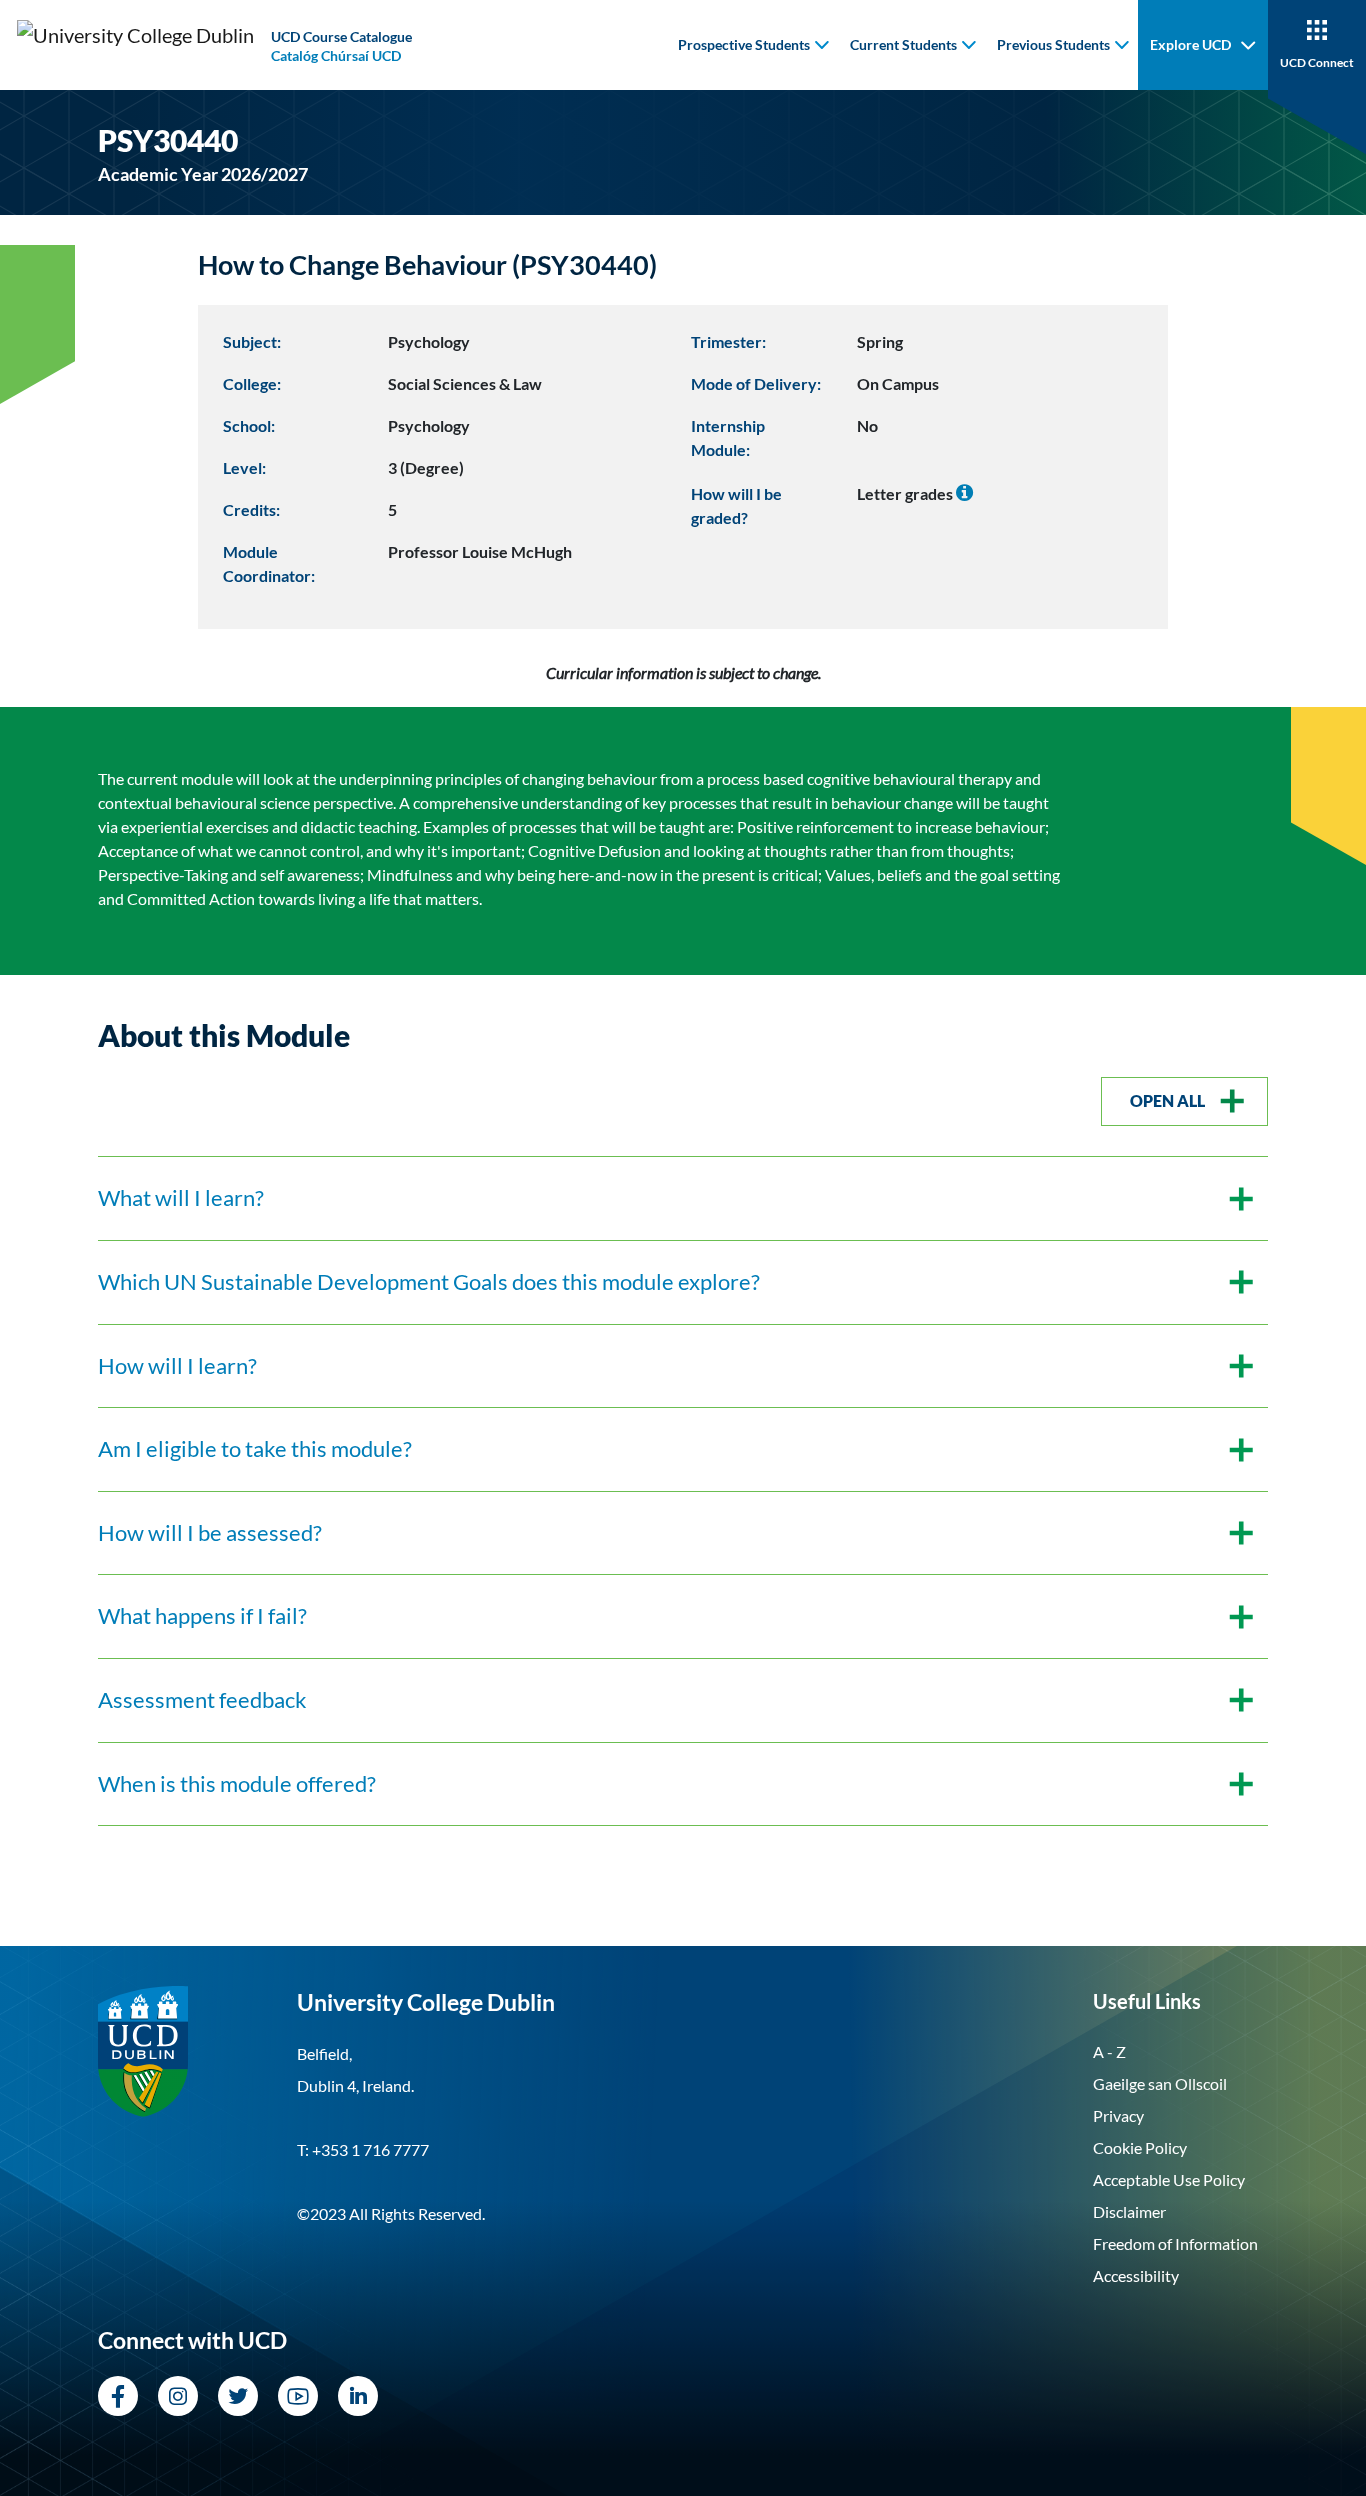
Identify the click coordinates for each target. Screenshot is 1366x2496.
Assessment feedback (202, 1700)
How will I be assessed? (210, 1533)
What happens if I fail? (202, 1616)
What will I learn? (181, 1198)
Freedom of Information (1175, 2243)
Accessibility (1136, 2275)
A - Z (1109, 2051)
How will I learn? (177, 1366)
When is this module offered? (237, 1784)
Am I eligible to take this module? (255, 1449)
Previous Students (1053, 44)
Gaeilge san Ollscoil (1160, 2083)
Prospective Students (744, 44)
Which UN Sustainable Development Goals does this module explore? (429, 1282)
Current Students (903, 44)
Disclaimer (1129, 2211)
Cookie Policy (1140, 2147)
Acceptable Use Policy (1169, 2179)
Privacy (1118, 2115)
